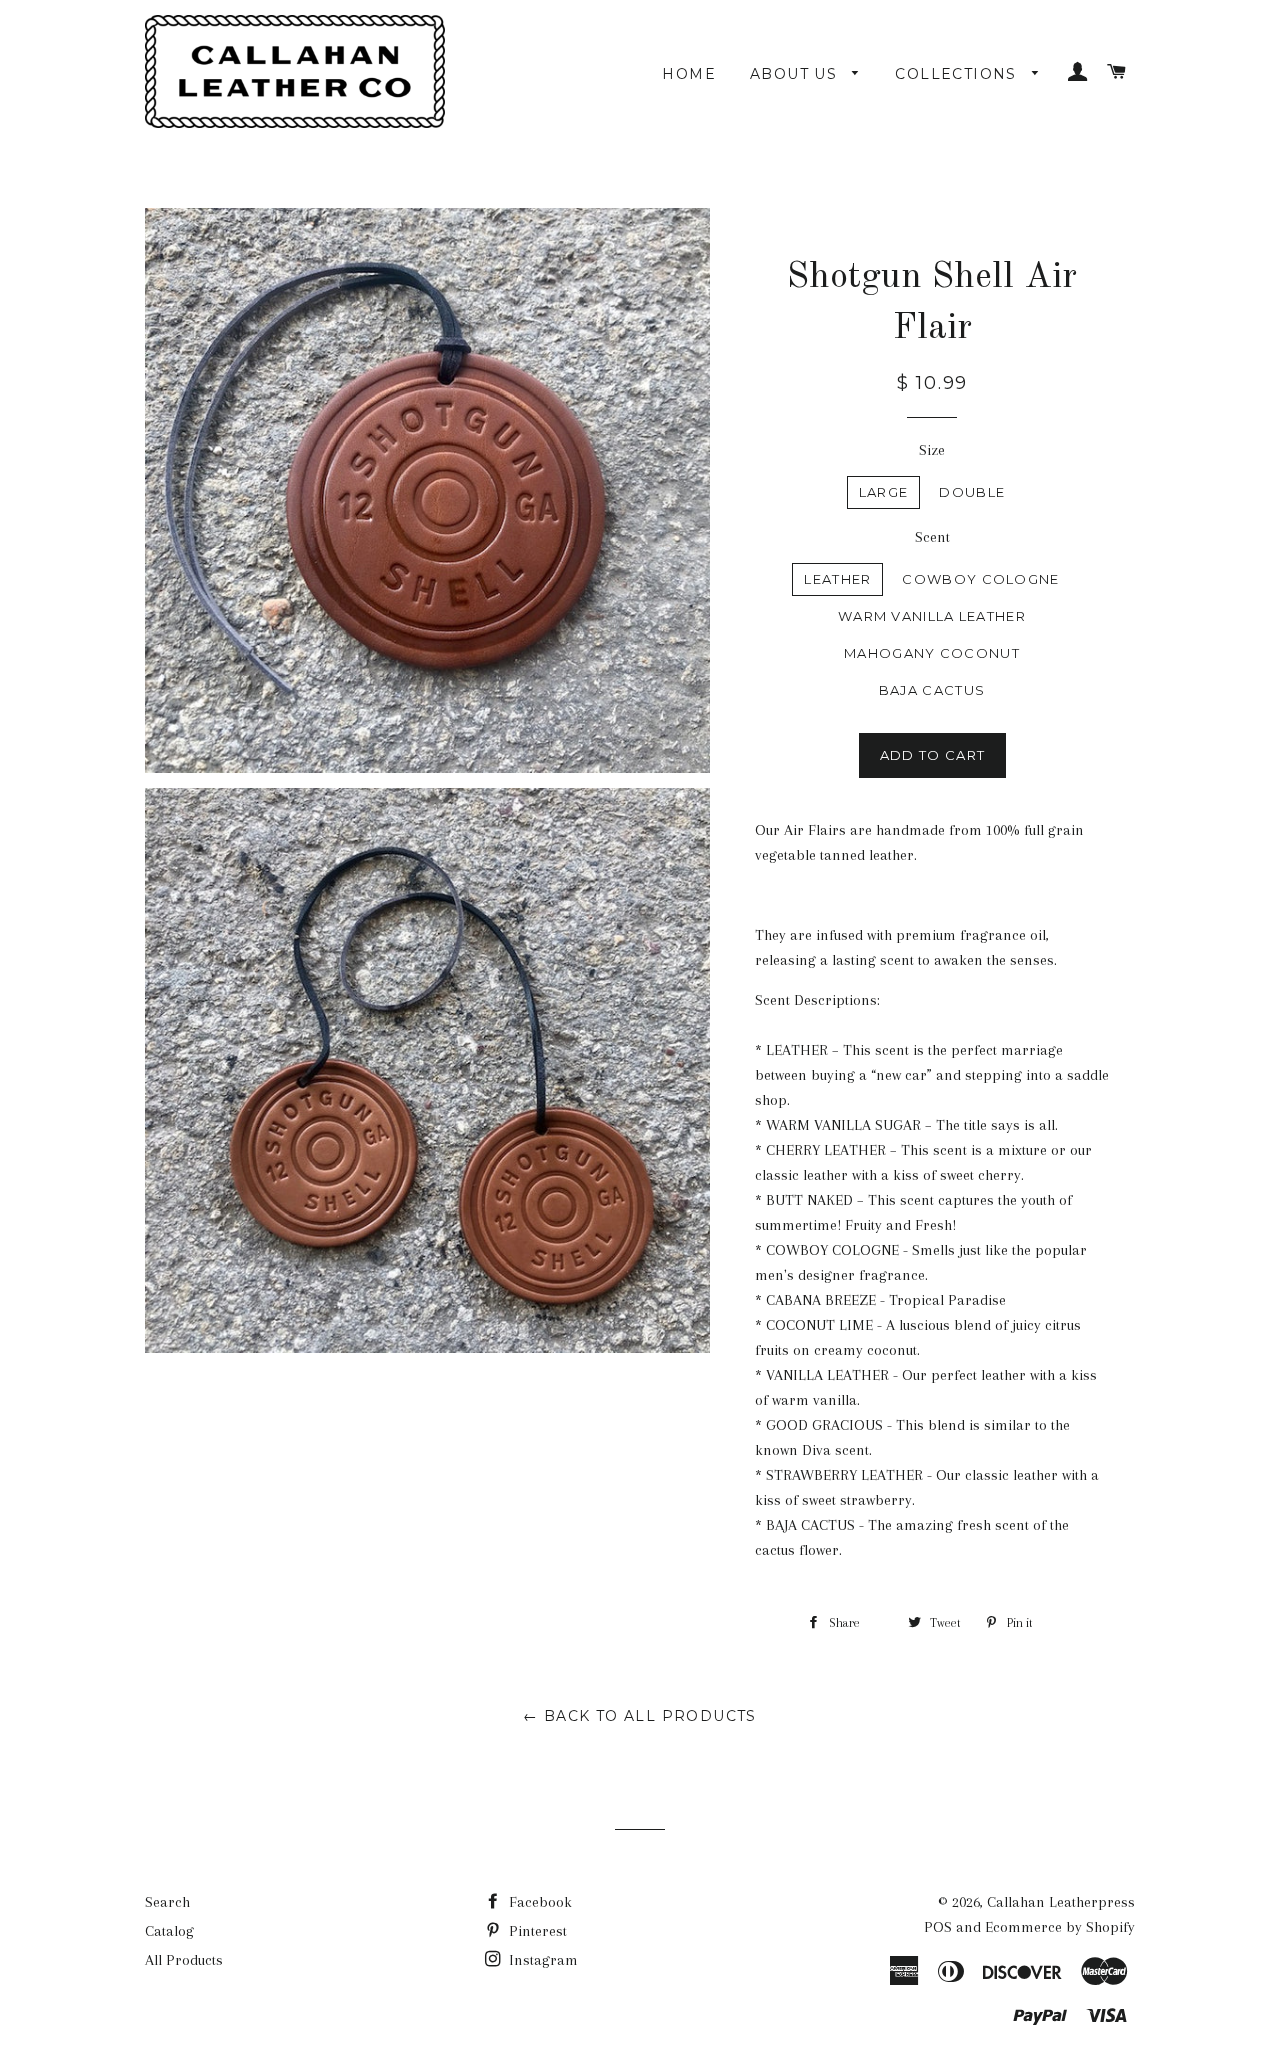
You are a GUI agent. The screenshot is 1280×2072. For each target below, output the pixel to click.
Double (972, 492)
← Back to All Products (640, 1716)
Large (884, 492)
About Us (796, 74)
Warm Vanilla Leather (932, 616)
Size (932, 450)
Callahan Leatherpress (1061, 1902)
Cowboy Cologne (980, 579)
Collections (958, 74)
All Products (184, 1960)
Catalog (169, 1931)
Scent (932, 537)
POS (938, 1927)
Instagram (541, 1960)
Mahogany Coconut (932, 653)
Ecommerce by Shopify (1060, 1927)
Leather (837, 579)
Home (689, 74)
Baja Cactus (932, 690)
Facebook (538, 1902)
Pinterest (536, 1931)
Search (167, 1902)
